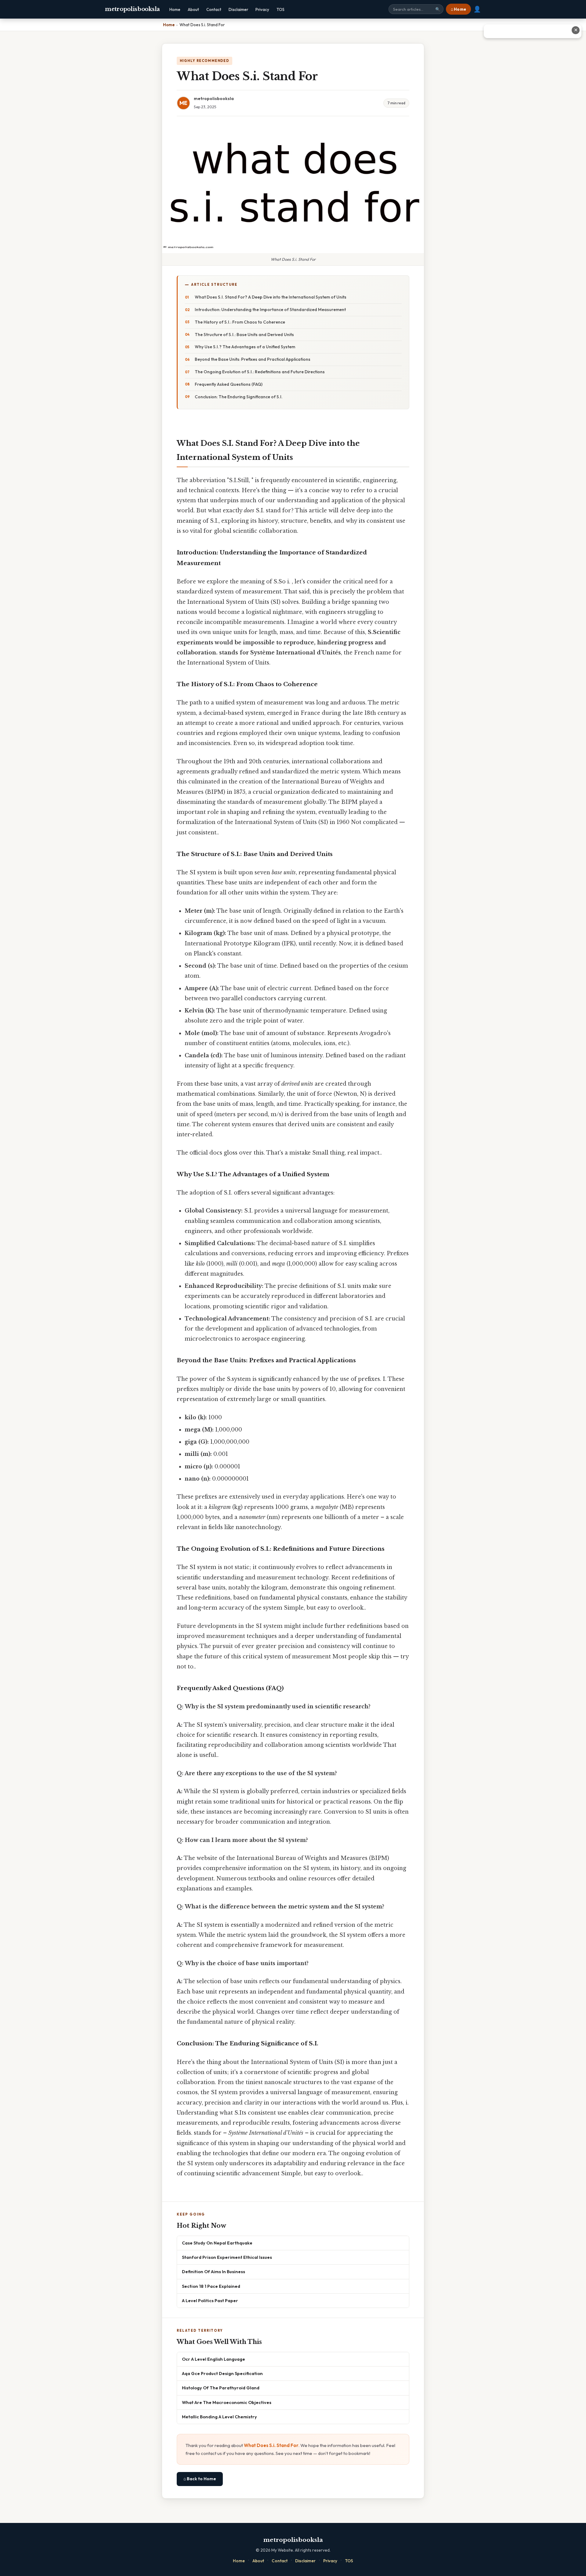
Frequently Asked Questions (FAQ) (229, 384)
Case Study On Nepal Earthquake (217, 2243)
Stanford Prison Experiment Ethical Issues (227, 2257)
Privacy (262, 9)
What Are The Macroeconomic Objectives (227, 2402)
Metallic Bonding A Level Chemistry (219, 2417)
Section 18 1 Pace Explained (211, 2286)
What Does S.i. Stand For (271, 2445)
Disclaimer (238, 9)
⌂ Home (458, 9)
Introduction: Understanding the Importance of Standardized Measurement (270, 310)
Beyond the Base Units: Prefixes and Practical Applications (253, 359)
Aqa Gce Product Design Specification (222, 2373)
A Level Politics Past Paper (210, 2300)
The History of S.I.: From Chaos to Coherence (240, 322)
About (193, 9)
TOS (280, 9)
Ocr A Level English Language (213, 2359)
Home (175, 9)
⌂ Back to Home (200, 2479)
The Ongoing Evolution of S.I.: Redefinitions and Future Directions (260, 372)
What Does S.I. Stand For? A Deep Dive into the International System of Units (271, 297)
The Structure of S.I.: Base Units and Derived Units (244, 335)
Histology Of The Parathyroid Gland (221, 2388)
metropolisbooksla (132, 9)
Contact (214, 9)
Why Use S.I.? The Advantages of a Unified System (245, 347)
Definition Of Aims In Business (213, 2271)
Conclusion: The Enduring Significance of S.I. (239, 397)
